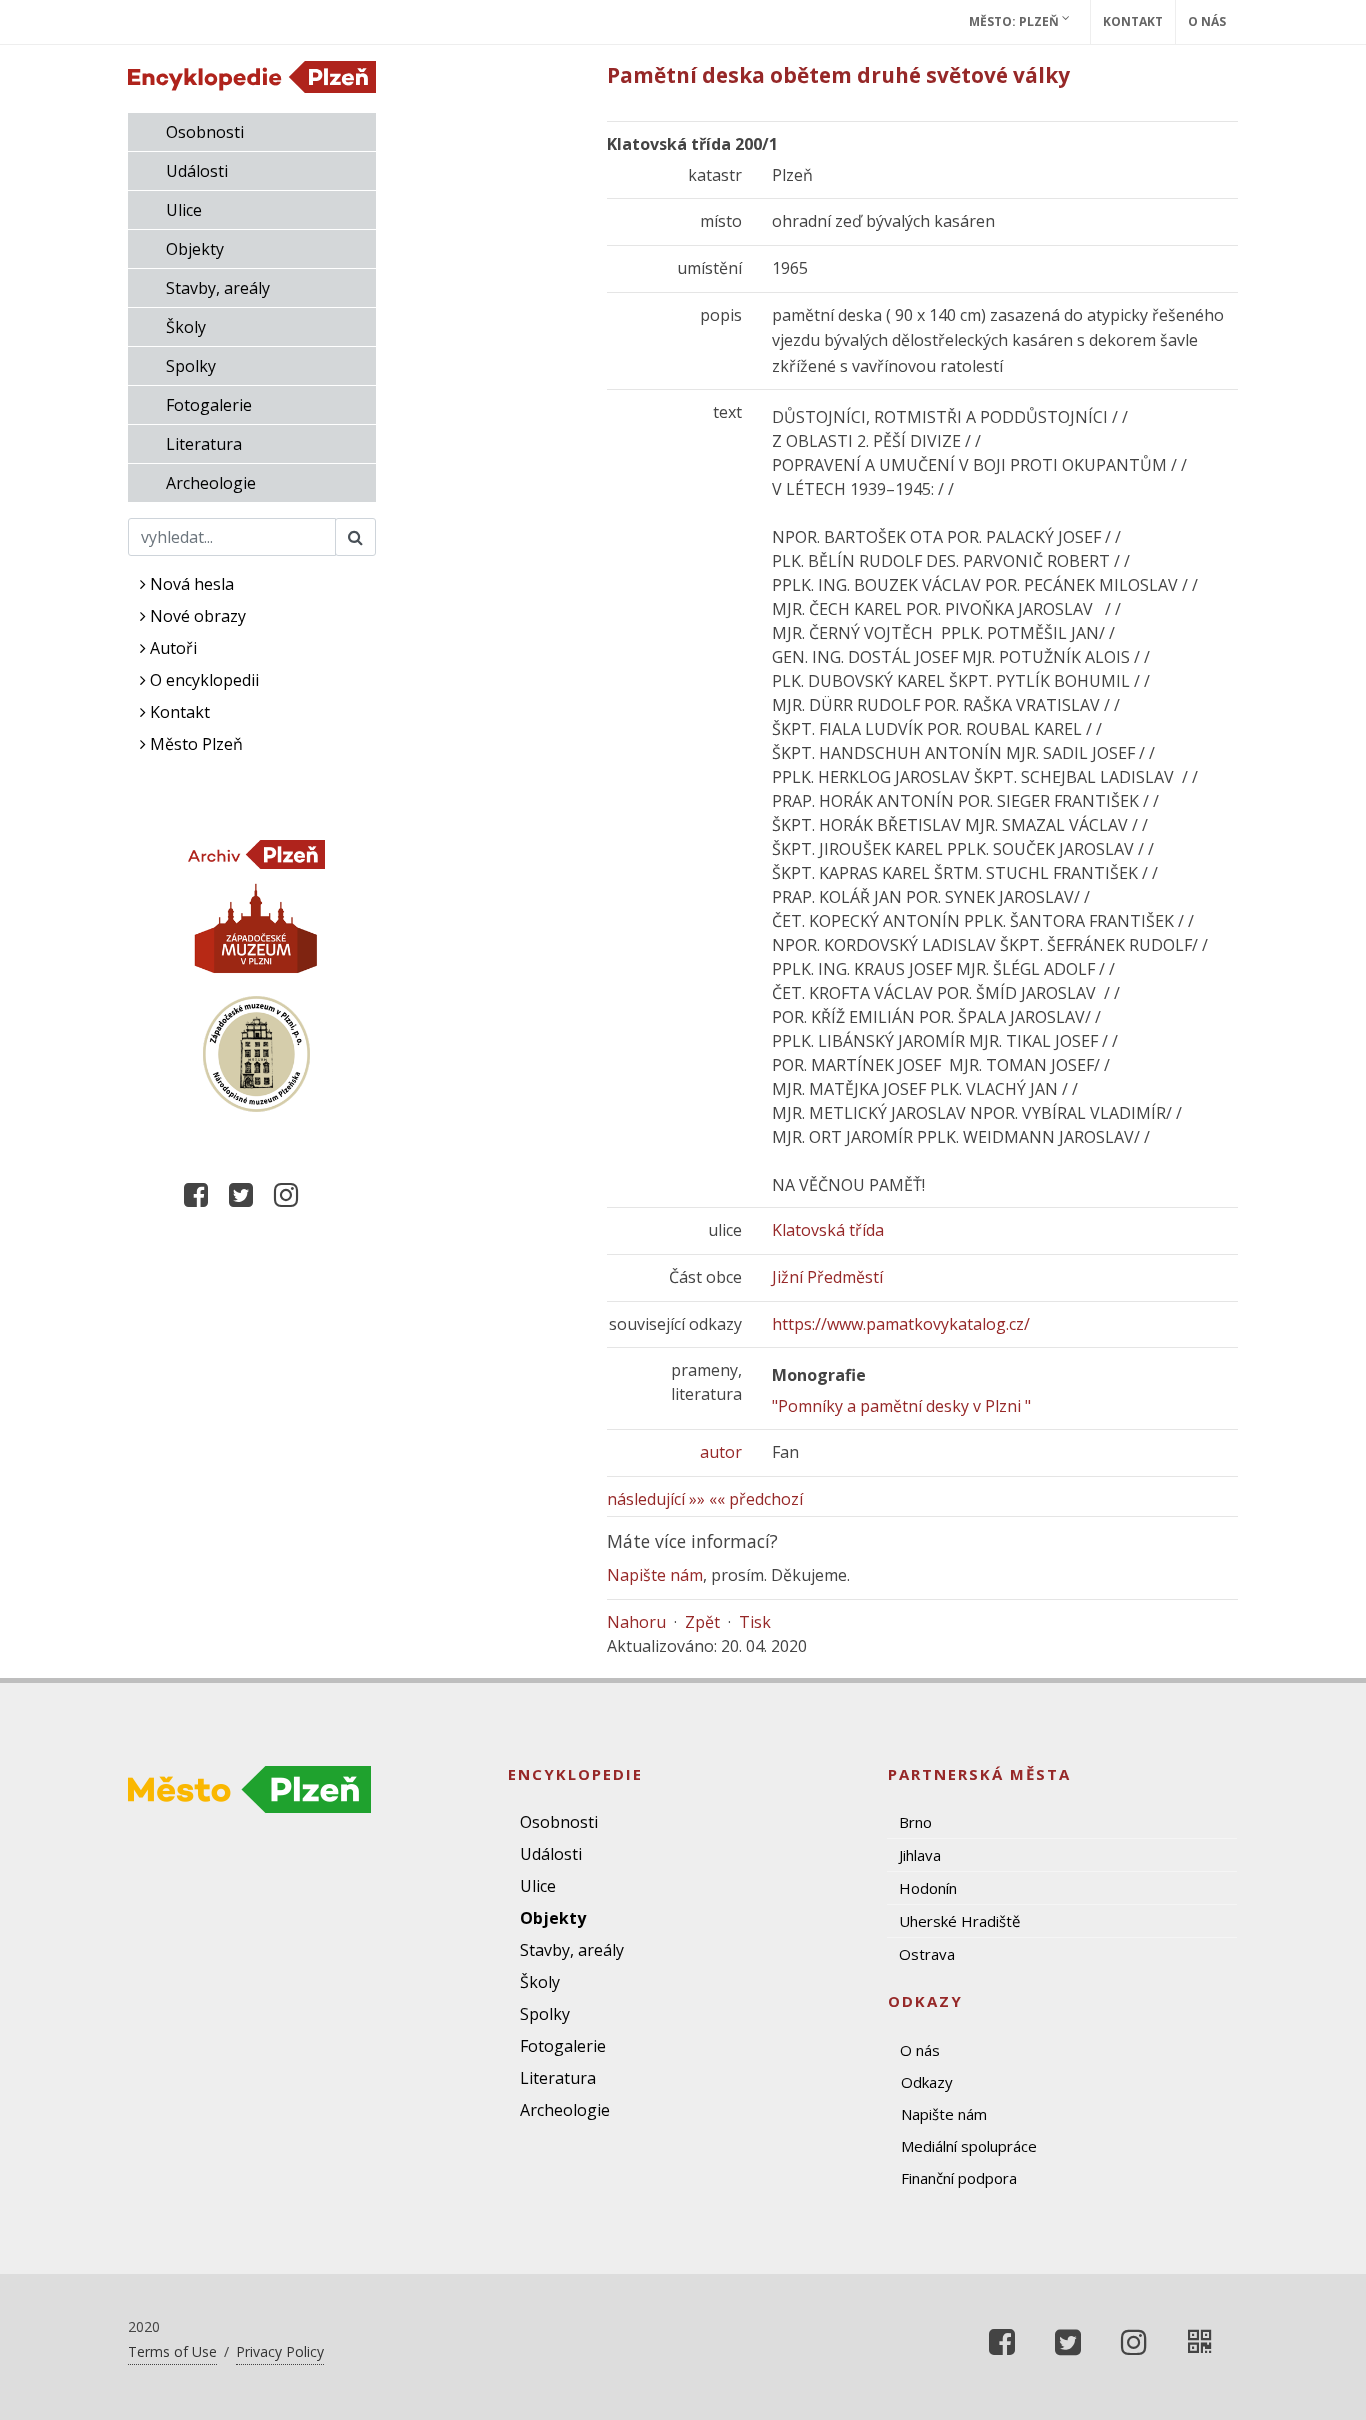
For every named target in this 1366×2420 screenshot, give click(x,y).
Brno (915, 1822)
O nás (1207, 21)
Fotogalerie (209, 405)
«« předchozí (756, 1499)
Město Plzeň (194, 744)
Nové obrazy (196, 616)
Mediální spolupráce (969, 2146)
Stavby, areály (218, 288)
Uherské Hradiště (959, 1921)
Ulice (184, 210)
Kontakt (1133, 21)
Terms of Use (172, 2351)
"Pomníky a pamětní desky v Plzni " (901, 1406)
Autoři (171, 648)
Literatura (204, 444)
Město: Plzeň (1015, 21)
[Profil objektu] (1200, 2342)
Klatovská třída (828, 1230)
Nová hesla (190, 584)
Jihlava (920, 1855)
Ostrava (927, 1954)
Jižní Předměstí (827, 1277)
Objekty (195, 249)
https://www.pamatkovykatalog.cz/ (901, 1324)
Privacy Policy (280, 2351)
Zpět (702, 1622)
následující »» (656, 1499)
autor (721, 1452)
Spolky (191, 366)
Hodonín (928, 1888)
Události (197, 171)
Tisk (755, 1622)
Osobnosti (205, 132)
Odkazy (927, 2082)
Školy (186, 327)
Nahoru (636, 1622)
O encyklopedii (202, 680)
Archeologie (211, 483)
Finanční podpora (959, 2178)
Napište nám (655, 1575)
